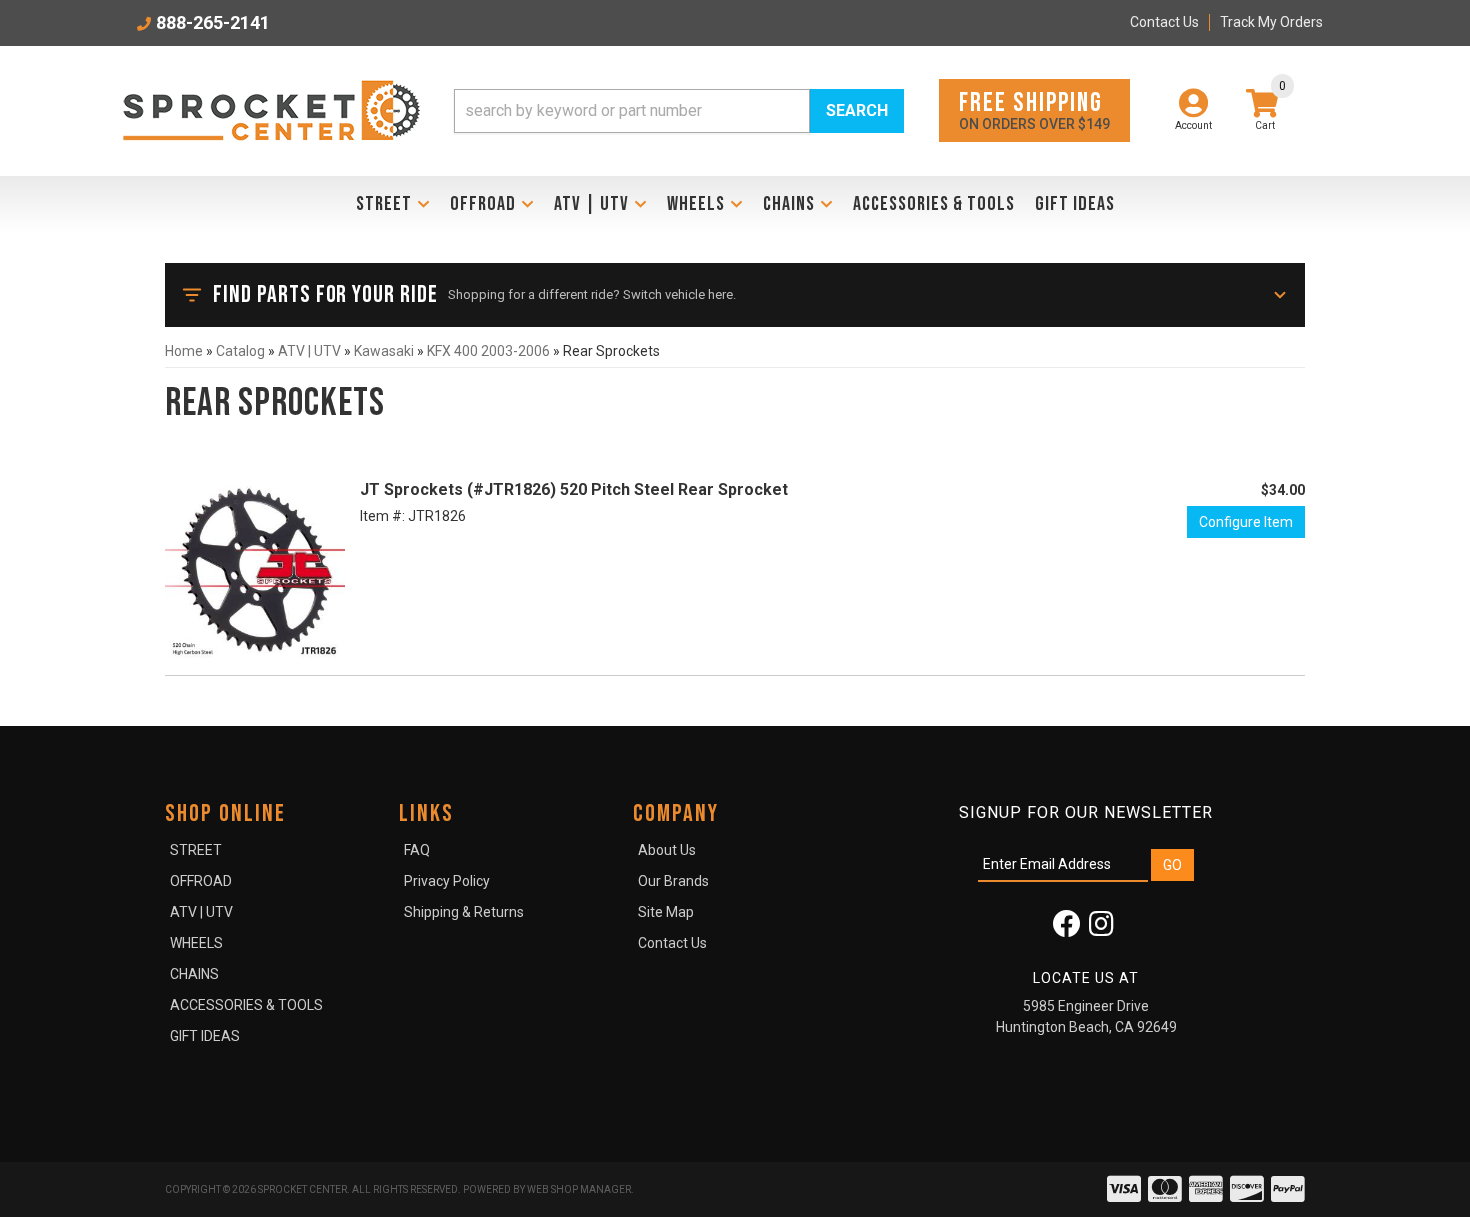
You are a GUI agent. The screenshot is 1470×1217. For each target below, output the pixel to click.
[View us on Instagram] (1101, 929)
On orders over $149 (1034, 109)
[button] (679, 111)
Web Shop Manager (579, 1189)
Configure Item (1246, 522)
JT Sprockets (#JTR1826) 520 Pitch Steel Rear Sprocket (574, 489)
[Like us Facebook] (1067, 929)
